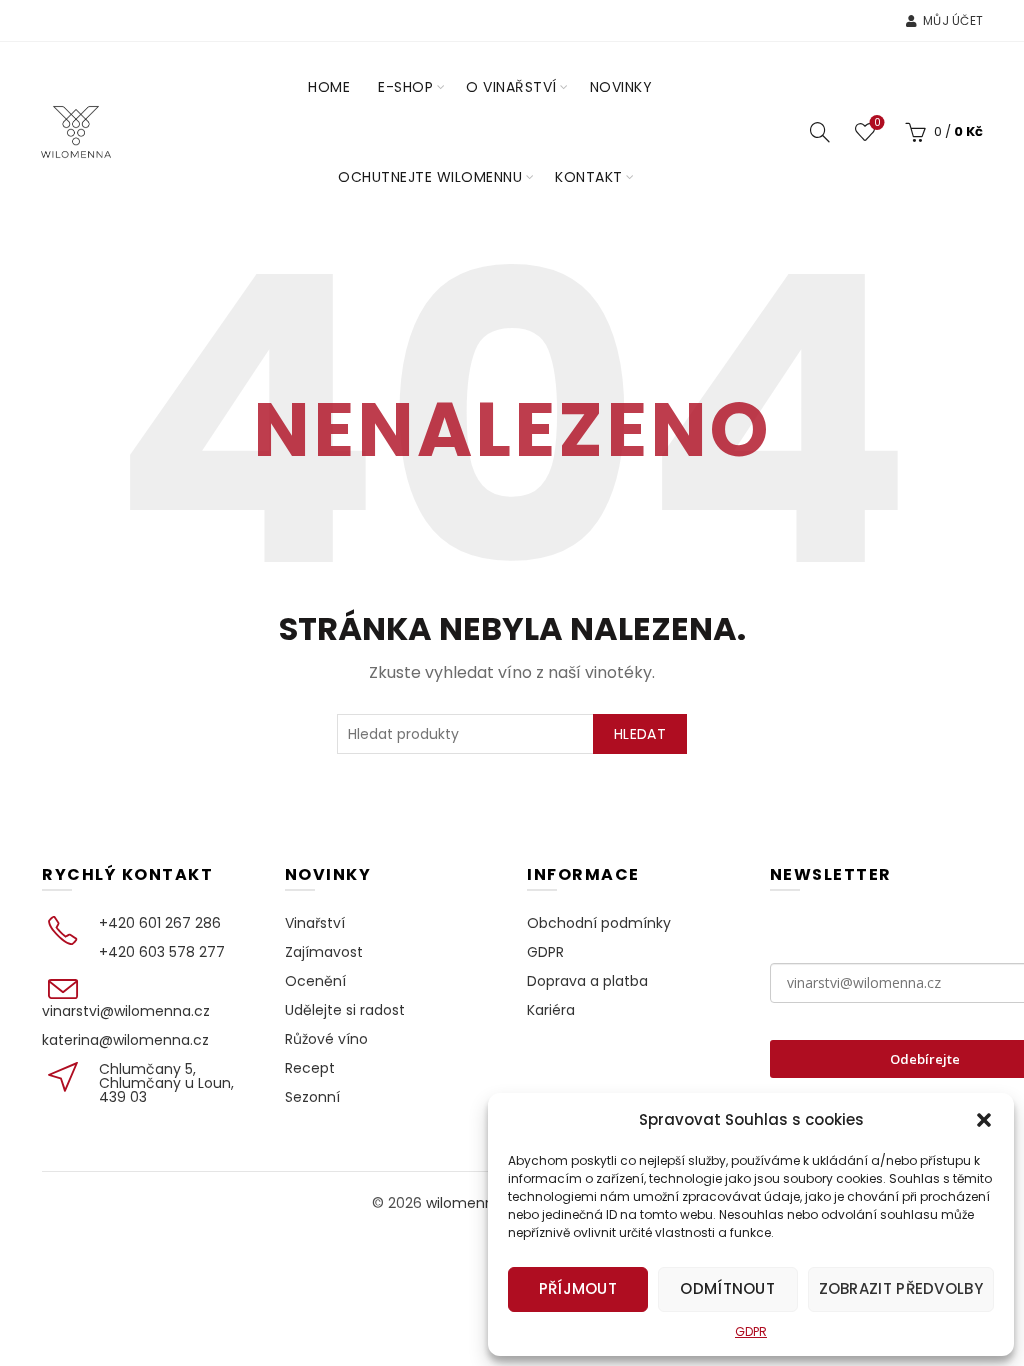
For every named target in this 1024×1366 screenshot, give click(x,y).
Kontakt (589, 177)
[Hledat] (820, 132)
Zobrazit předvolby (901, 1288)
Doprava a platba (587, 981)
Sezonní (312, 1097)
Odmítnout (727, 1288)
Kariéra (551, 1010)
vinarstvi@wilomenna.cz (126, 1011)
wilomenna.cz (474, 1203)
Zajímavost (324, 952)
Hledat (640, 734)
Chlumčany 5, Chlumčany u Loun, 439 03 (166, 1083)
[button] (984, 1120)
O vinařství (511, 87)
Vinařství (315, 923)
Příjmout (578, 1288)
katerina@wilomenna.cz (125, 1040)
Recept (310, 1068)
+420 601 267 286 (160, 923)
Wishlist (877, 123)
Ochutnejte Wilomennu (430, 177)
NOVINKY (621, 87)
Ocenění (315, 981)
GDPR (751, 1331)
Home (329, 87)
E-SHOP (405, 87)
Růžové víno (326, 1039)
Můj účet (953, 20)
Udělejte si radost (345, 1010)
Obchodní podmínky (599, 923)
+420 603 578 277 (162, 952)
